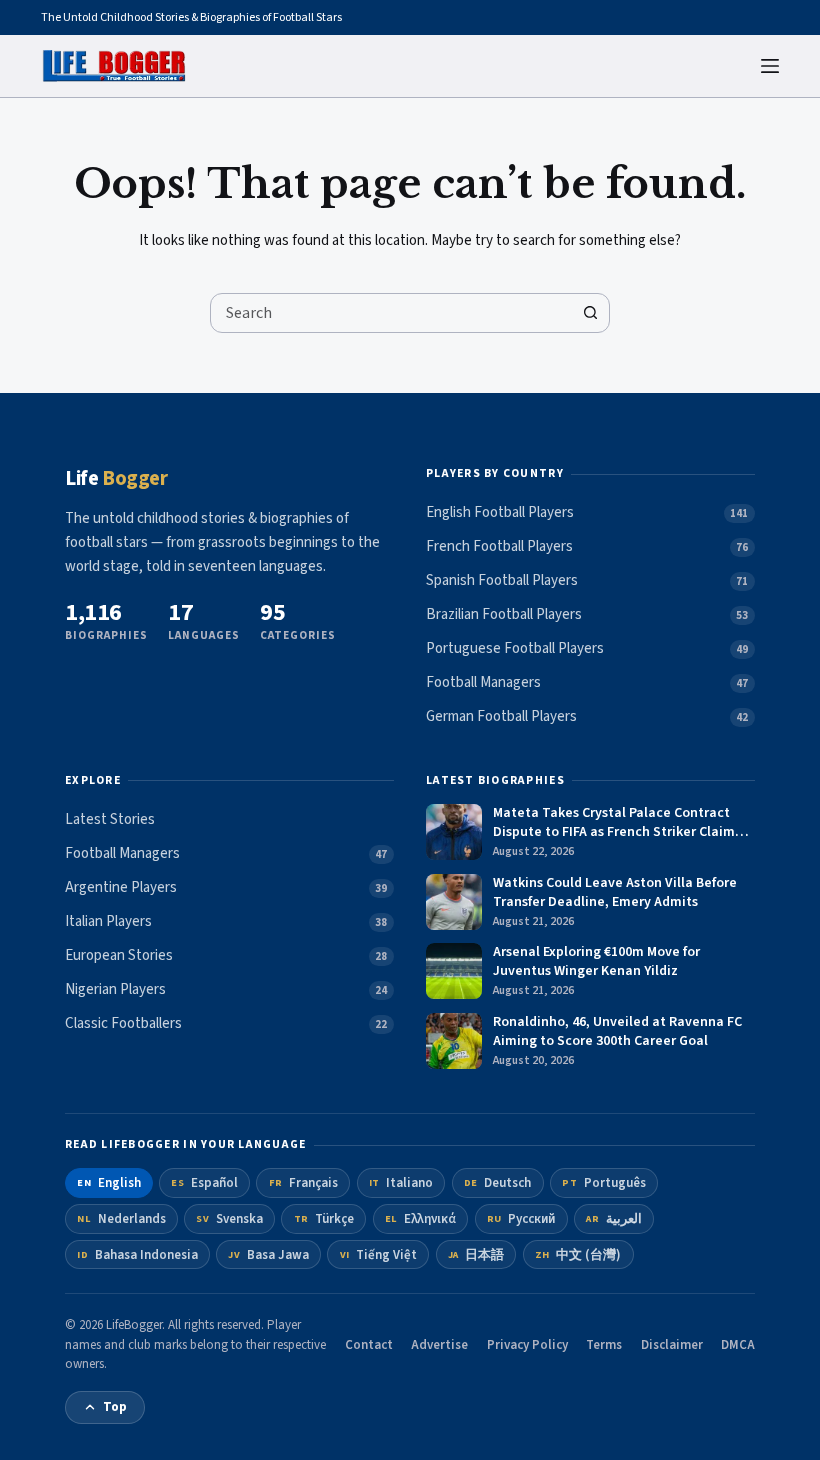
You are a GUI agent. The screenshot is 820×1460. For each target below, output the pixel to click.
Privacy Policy (527, 1345)
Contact (369, 1345)
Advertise (439, 1345)
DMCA (738, 1345)
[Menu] (770, 66)
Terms (604, 1345)
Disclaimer (672, 1345)
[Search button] (590, 313)
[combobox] (391, 313)
